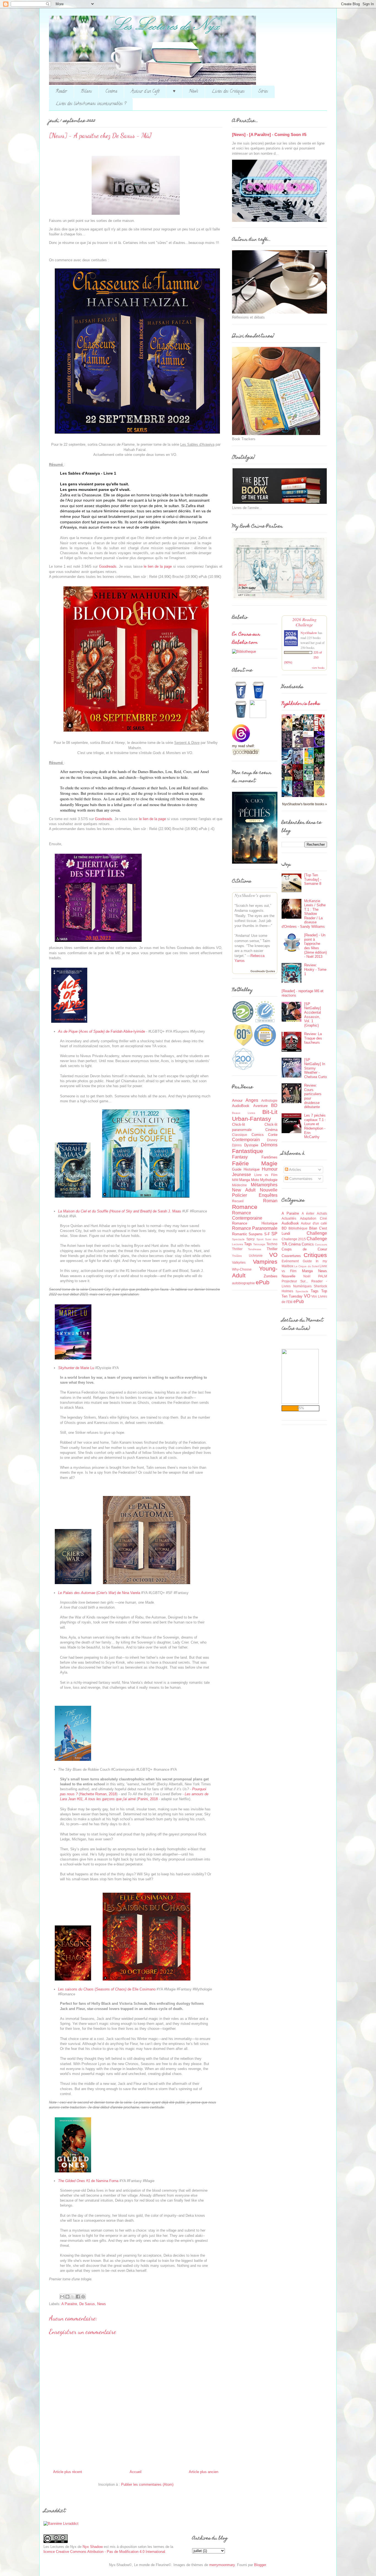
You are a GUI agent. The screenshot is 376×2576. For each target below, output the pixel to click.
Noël (307, 1276)
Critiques (315, 1255)
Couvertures (291, 1256)
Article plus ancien (204, 2472)
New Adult (244, 1190)
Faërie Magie (255, 1163)
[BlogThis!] (67, 2297)
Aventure (260, 1106)
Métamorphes (264, 1185)
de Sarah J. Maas (120, 1211)
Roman (270, 1201)
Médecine (239, 1185)
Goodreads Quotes (263, 971)
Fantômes (269, 1157)
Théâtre (237, 1256)
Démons (269, 1145)
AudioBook (241, 1106)
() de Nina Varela (99, 1593)
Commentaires (300, 1179)
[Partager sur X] (73, 2297)
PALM (323, 1276)
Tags (248, 1244)
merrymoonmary (222, 2565)
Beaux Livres (244, 1113)
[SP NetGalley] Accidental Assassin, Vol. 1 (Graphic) (313, 1015)
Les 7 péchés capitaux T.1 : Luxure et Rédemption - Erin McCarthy (315, 1126)
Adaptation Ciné (314, 1218)
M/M (235, 1180)
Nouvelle (269, 1190)
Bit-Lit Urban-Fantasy (255, 1115)
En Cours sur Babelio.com (246, 639)
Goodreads (108, 566)
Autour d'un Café (145, 92)
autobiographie (243, 1283)
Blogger (260, 2565)
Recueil (238, 1201)
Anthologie (269, 1101)
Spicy (250, 1239)
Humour (270, 1169)
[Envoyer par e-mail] (62, 2297)
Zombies (271, 1276)
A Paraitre (69, 2304)
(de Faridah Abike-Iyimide (102, 1031)
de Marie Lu (76, 1368)
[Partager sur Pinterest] (83, 2297)
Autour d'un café (314, 1223)
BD (274, 1105)
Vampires (265, 1262)
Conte (273, 1135)
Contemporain (246, 1140)
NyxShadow (309, 633)
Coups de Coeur (304, 1249)
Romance (245, 1207)
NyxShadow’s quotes (253, 895)
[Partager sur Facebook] (78, 2297)
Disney (272, 1140)
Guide (237, 1169)
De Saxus (87, 2304)
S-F (267, 1234)
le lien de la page (158, 566)
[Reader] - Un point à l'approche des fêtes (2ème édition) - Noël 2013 (315, 946)
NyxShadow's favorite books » (305, 804)
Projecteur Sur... (295, 1281)
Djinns (237, 1145)
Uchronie (256, 1256)
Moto (255, 1180)
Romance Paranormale (255, 1228)
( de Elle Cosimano (107, 1989)
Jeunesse (242, 1175)
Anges (252, 1100)
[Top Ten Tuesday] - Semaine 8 (313, 879)
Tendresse (255, 1249)
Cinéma (111, 92)
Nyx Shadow (93, 2547)
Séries (263, 92)
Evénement (290, 1261)
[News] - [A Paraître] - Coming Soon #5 (269, 134)
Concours (321, 1245)
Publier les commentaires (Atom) (147, 2484)
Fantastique (248, 1151)
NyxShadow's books (301, 704)
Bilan (313, 1228)
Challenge (317, 1233)
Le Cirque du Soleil (306, 1266)
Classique (240, 1135)
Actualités (289, 1218)
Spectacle (238, 1239)
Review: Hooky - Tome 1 (315, 969)
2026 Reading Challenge (304, 622)
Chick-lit (239, 1124)
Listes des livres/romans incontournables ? (91, 104)
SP (274, 1234)
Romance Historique (255, 1223)
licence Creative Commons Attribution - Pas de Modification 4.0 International (104, 2552)
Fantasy (240, 1157)
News (194, 92)
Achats (322, 1213)
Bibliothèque (298, 1228)
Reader (61, 92)
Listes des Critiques (228, 92)
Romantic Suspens (247, 1234)
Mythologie (269, 1180)
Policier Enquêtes (255, 1195)
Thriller (272, 1249)
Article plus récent (68, 2472)
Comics (258, 1135)
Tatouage (259, 1244)
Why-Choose (242, 1269)
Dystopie (251, 1145)
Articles (295, 1170)
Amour (237, 1101)
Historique (252, 1169)
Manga (245, 1180)
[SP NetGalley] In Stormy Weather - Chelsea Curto (315, 1068)
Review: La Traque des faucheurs (313, 1038)
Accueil (136, 2472)
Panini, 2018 (148, 1799)
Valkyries (239, 1262)
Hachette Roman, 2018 (98, 1794)
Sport (260, 1239)
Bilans (86, 92)
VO (273, 1255)
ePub (263, 1282)
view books (318, 668)
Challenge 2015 (294, 1239)
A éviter (308, 1213)
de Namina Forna (88, 2181)
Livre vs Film (266, 1175)
